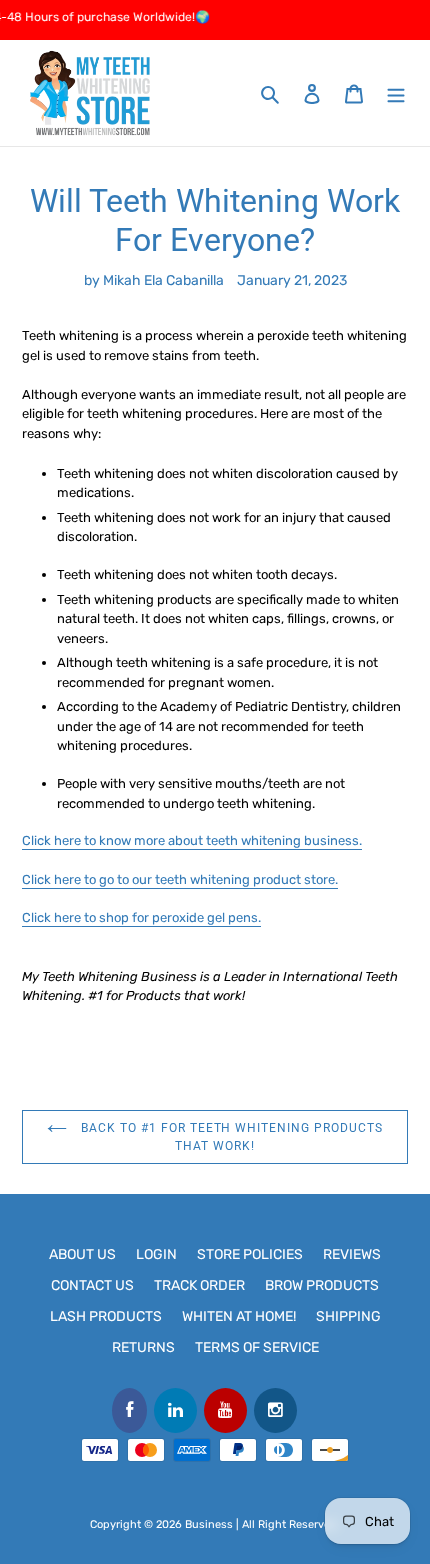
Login (156, 1254)
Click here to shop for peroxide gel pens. (141, 917)
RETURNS (143, 1347)
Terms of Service (257, 1347)
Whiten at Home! (239, 1316)
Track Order (199, 1285)
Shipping (348, 1316)
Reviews (352, 1254)
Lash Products (106, 1316)
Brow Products (322, 1285)
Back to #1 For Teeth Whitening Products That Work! (229, 1137)
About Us (82, 1254)
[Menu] (396, 93)
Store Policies (250, 1254)
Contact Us (92, 1285)
